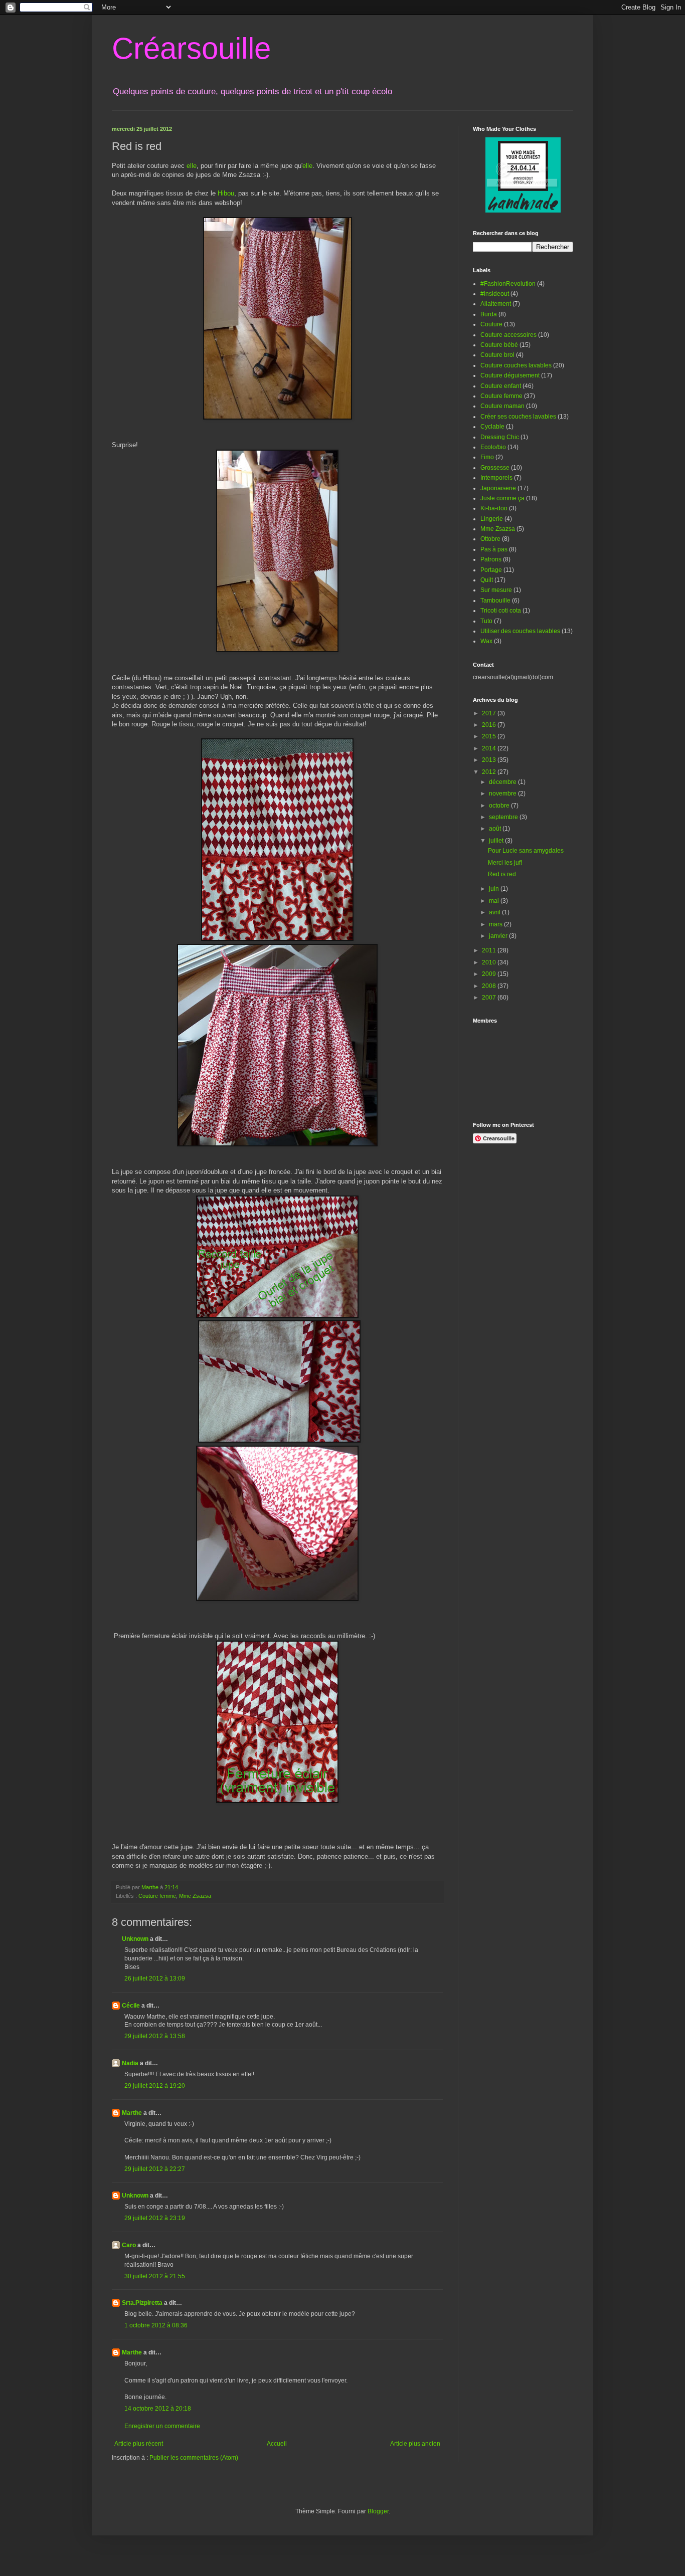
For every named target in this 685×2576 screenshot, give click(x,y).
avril (495, 912)
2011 (490, 950)
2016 (490, 725)
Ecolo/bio (493, 447)
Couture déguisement (510, 375)
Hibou (226, 193)
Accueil (277, 2444)
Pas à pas (494, 549)
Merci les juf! (505, 863)
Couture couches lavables (516, 365)
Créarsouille (191, 48)
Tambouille (495, 601)
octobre (500, 806)
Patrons (491, 559)
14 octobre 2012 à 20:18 (158, 2409)
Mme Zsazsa (195, 1896)
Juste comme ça (502, 498)
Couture (491, 324)
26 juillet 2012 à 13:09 (155, 1978)
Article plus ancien (415, 2444)
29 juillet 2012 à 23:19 (155, 2218)
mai (495, 901)
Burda (489, 314)
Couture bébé (499, 345)
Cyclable (492, 427)
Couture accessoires (508, 335)
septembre (504, 817)
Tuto (486, 621)
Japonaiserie (498, 488)
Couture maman (502, 406)
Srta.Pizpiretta (142, 2303)
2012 (490, 772)
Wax (486, 641)
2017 (490, 713)
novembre (503, 794)
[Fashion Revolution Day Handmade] (523, 211)
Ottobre (490, 539)
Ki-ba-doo (494, 508)
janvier (499, 936)
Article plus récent (139, 2444)
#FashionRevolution (508, 284)
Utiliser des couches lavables (520, 631)
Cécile (131, 2006)
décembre (503, 782)
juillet (497, 841)
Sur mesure (496, 590)
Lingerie (492, 519)
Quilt (487, 580)
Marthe (132, 2113)
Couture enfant (501, 386)
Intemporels (496, 478)
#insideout (495, 294)
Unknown (135, 1939)
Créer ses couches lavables (518, 417)
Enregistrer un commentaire (162, 2426)
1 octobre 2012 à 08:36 (156, 2325)
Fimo (487, 457)
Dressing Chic (500, 437)
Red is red (502, 874)
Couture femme (157, 1896)
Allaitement (496, 304)
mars (496, 924)
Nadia (130, 2063)
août (496, 829)
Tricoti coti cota (501, 611)
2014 (490, 748)
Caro (129, 2245)
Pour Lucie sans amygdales (526, 851)
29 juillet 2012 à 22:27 (155, 2169)
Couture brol (497, 355)
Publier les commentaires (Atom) (194, 2458)
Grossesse (495, 468)
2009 (490, 974)
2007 (490, 998)
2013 (490, 760)
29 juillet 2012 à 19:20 (155, 2086)
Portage (491, 570)
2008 (490, 986)
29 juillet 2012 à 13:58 (155, 2036)
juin (495, 889)
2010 (490, 962)
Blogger (378, 2511)
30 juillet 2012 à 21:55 (155, 2276)
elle (192, 166)
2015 (490, 736)
